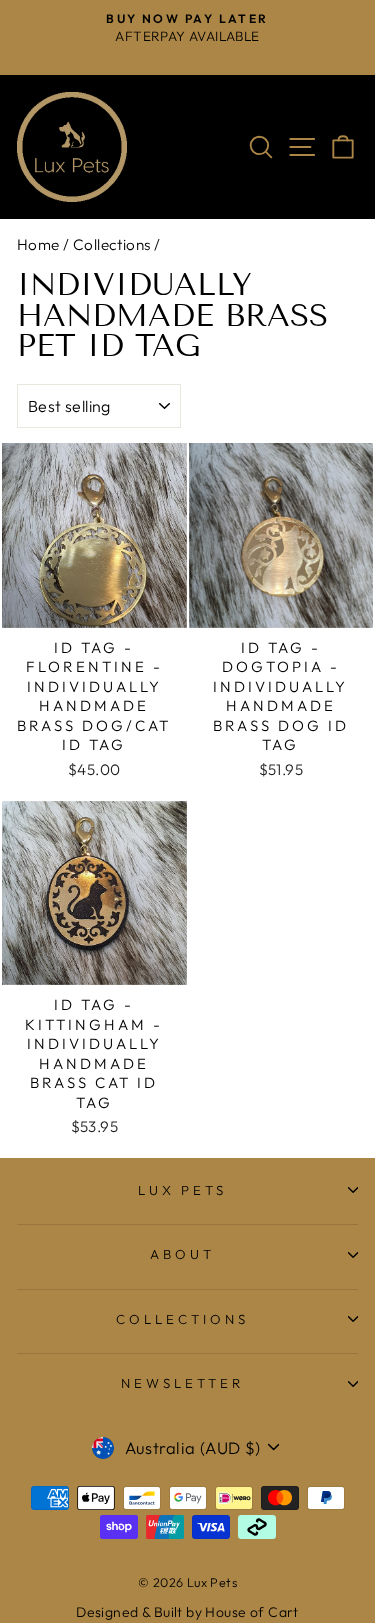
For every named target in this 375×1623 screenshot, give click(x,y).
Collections (112, 244)
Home (38, 244)
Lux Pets (183, 1190)
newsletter (182, 1383)
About (182, 1254)
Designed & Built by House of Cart (187, 1612)
